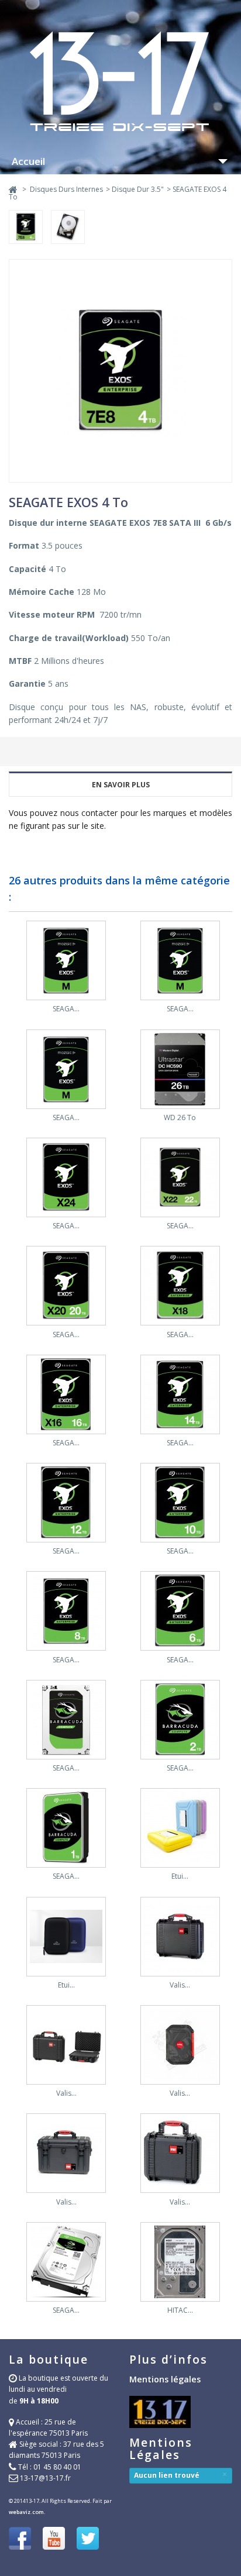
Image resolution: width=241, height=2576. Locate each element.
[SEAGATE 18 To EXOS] (180, 1287)
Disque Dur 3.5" (138, 189)
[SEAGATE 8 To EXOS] (66, 1612)
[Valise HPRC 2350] (66, 2046)
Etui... (180, 1876)
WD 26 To (180, 1117)
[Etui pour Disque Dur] (180, 1829)
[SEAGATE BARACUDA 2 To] (180, 1721)
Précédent (11, 932)
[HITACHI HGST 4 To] (180, 2263)
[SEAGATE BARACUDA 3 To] (66, 1721)
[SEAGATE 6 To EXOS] (180, 1612)
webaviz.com (26, 2512)
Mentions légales (165, 2379)
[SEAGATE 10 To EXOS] (180, 1504)
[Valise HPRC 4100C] (66, 2155)
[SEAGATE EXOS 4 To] (30, 230)
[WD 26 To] (180, 1071)
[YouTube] (54, 2540)
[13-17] (120, 132)
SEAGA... (66, 1009)
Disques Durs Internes (66, 189)
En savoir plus (121, 785)
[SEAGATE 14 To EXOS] (180, 1396)
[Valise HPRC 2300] (180, 2155)
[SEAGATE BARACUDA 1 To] (66, 1829)
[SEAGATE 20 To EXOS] (66, 1287)
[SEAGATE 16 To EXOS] (66, 1396)
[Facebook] (20, 2540)
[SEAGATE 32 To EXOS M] (66, 962)
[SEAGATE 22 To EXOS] (180, 1179)
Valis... (180, 1985)
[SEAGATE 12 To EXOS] (66, 1504)
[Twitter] (88, 2540)
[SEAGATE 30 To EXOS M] (180, 962)
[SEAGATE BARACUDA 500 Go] (66, 2263)
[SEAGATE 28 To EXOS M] (66, 1071)
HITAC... (180, 2310)
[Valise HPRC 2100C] (180, 1938)
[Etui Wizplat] (66, 1938)
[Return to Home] (13, 189)
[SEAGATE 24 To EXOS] (66, 1179)
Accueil (28, 161)
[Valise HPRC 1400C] (180, 2046)
